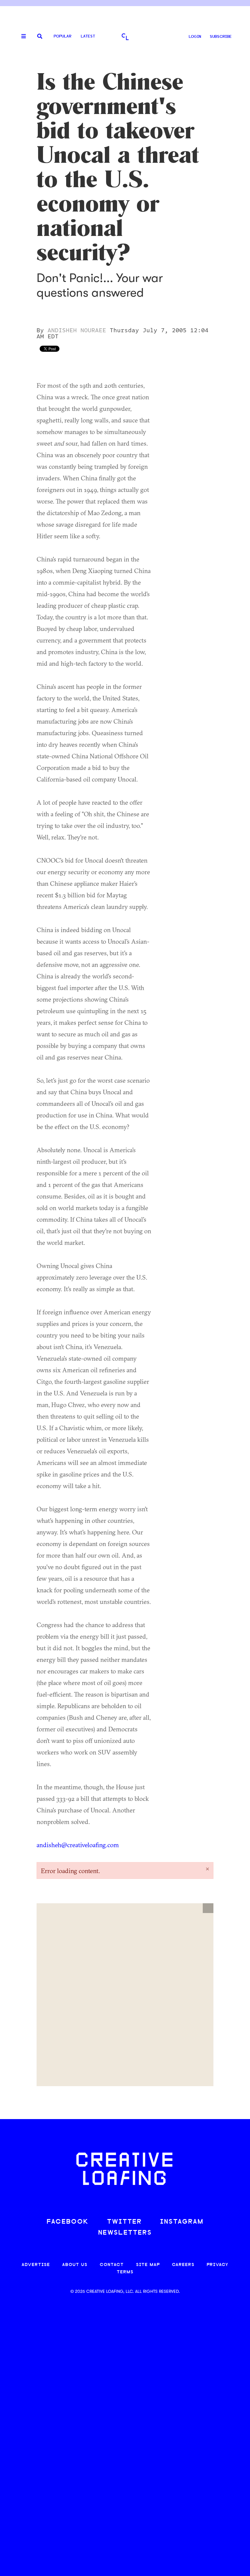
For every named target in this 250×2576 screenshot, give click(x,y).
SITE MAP (148, 2265)
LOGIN (195, 37)
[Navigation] (21, 37)
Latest (88, 36)
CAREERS (183, 2265)
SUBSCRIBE (221, 37)
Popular (62, 36)
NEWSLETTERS (125, 2233)
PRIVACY (218, 2265)
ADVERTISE (36, 2265)
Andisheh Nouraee (77, 330)
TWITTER (124, 2222)
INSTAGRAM (182, 2222)
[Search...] (40, 37)
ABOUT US (75, 2265)
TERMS (125, 2272)
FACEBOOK (68, 2222)
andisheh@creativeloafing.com (78, 1845)
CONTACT (112, 2265)
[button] (208, 1908)
